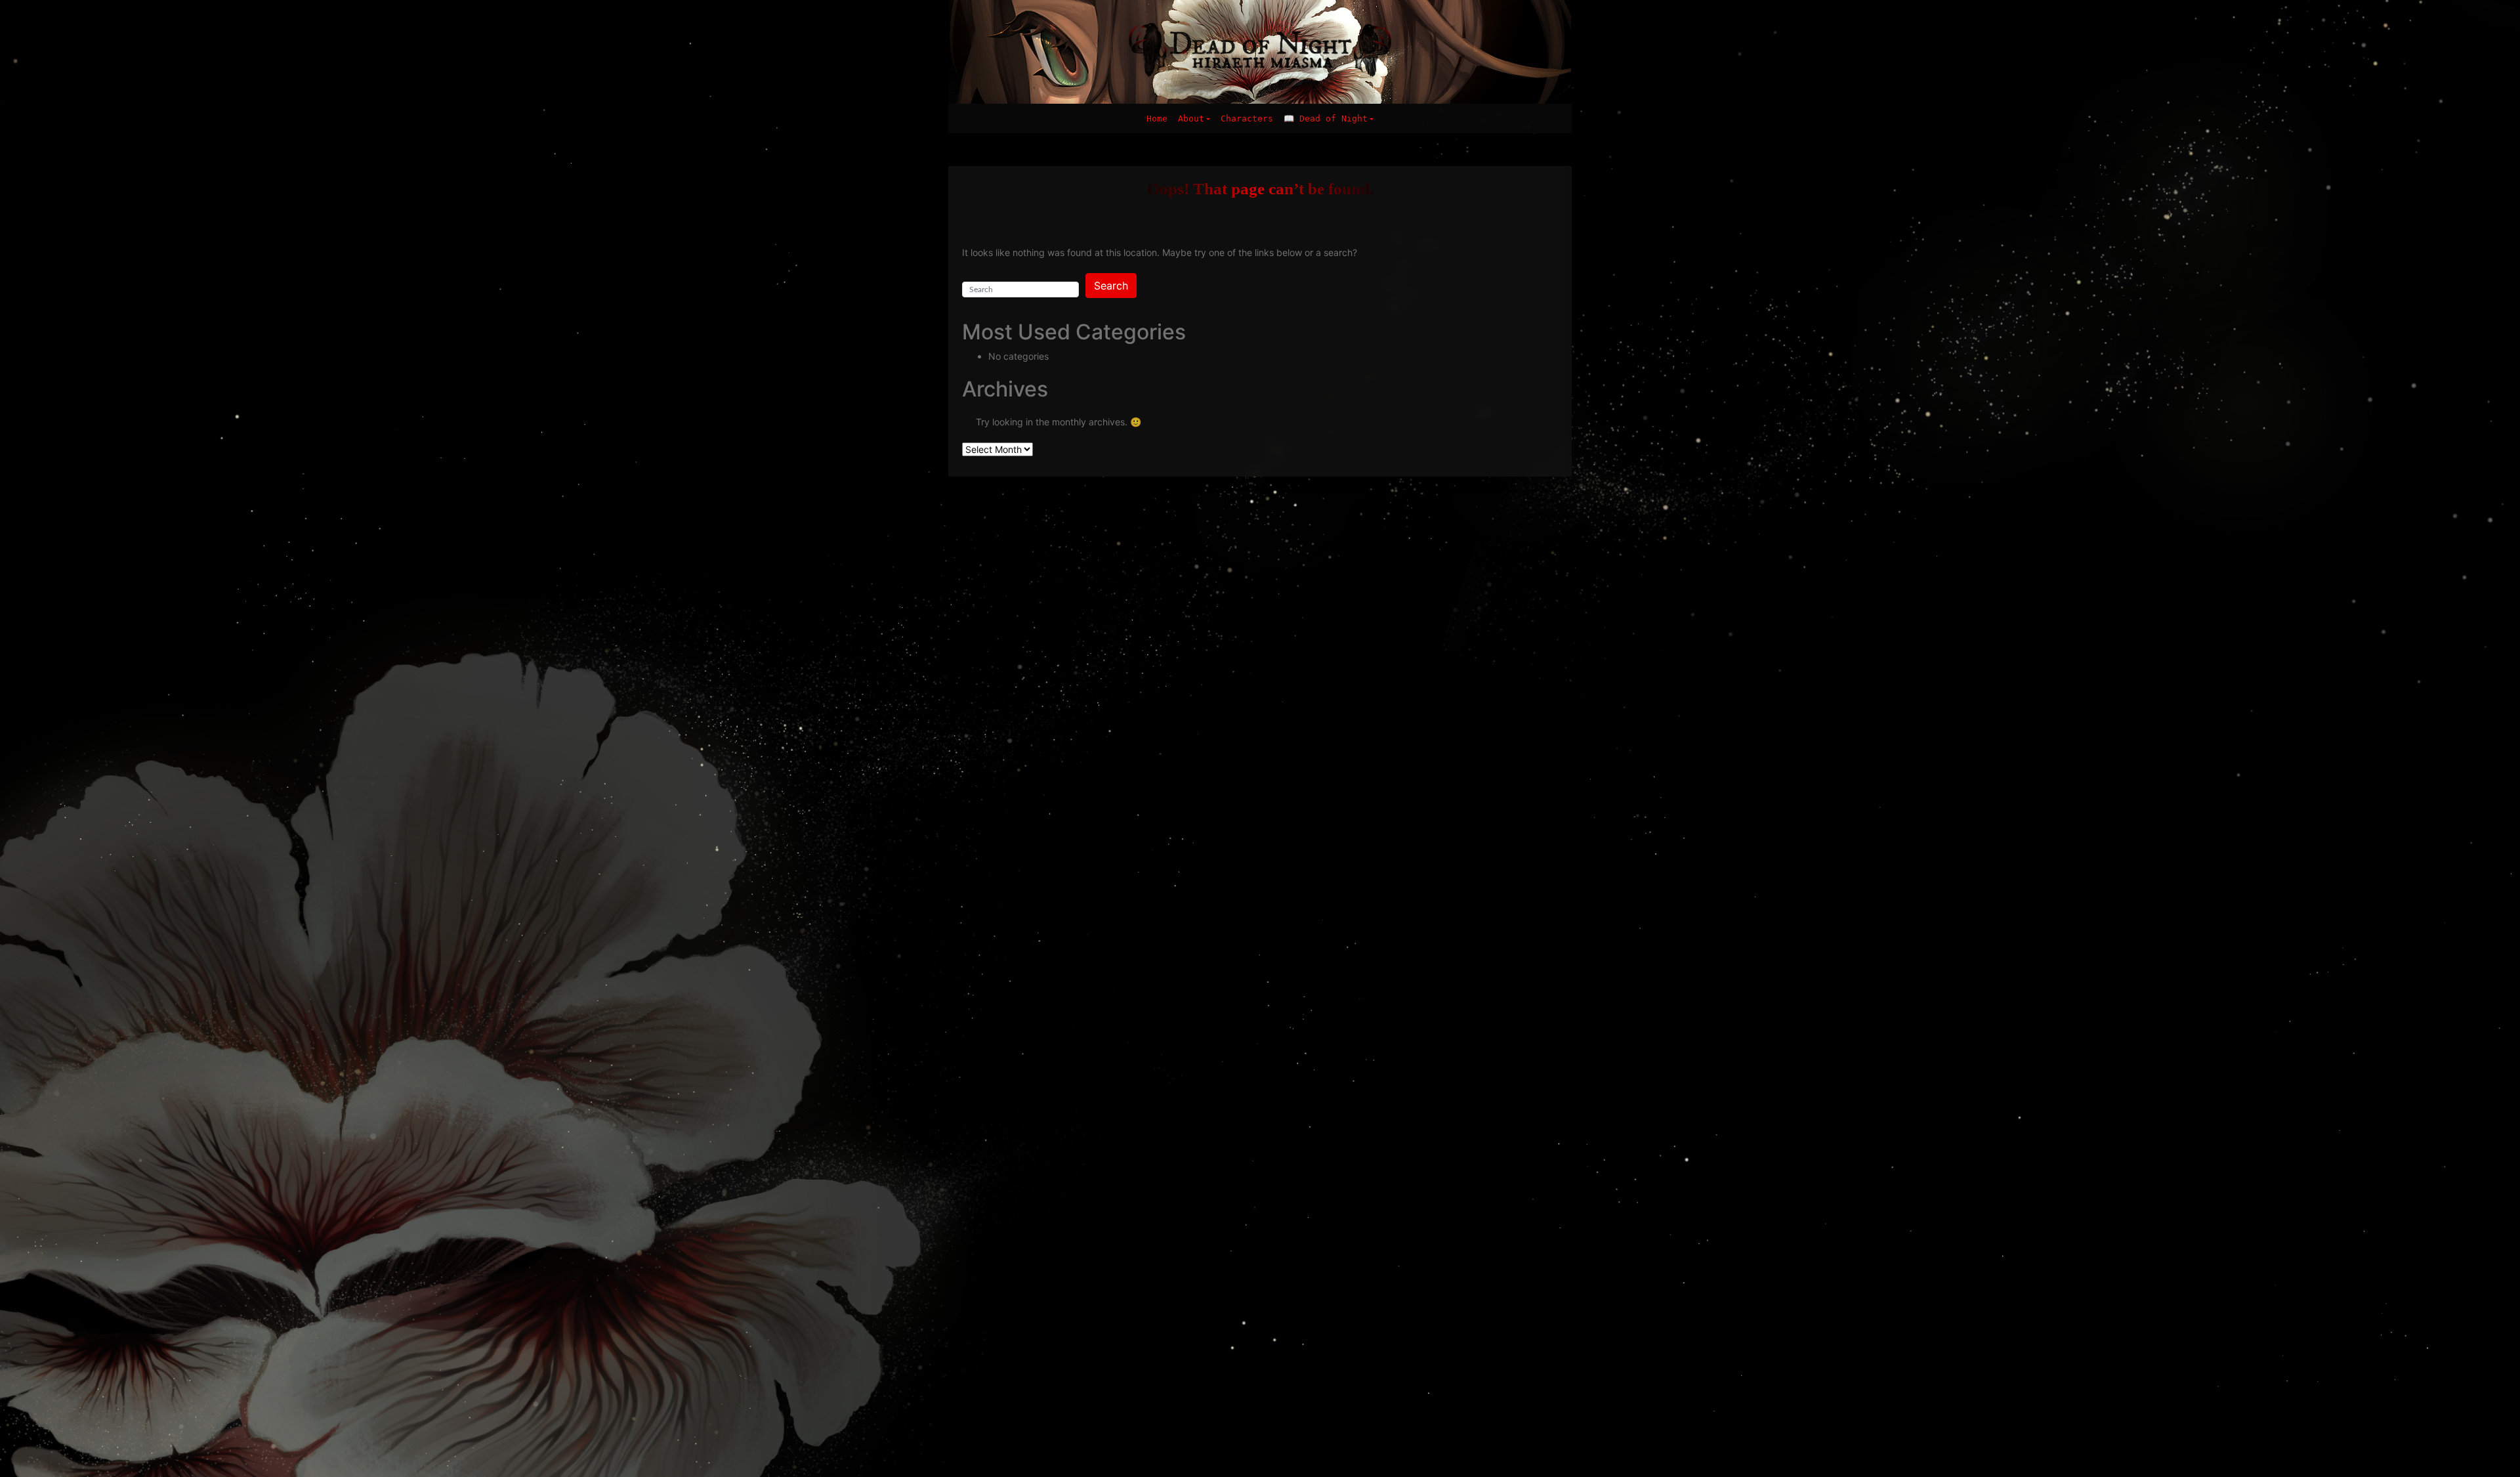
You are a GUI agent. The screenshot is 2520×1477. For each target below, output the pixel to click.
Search (1111, 286)
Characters (1247, 118)
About (1191, 118)
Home (1157, 118)
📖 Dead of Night (1326, 118)
